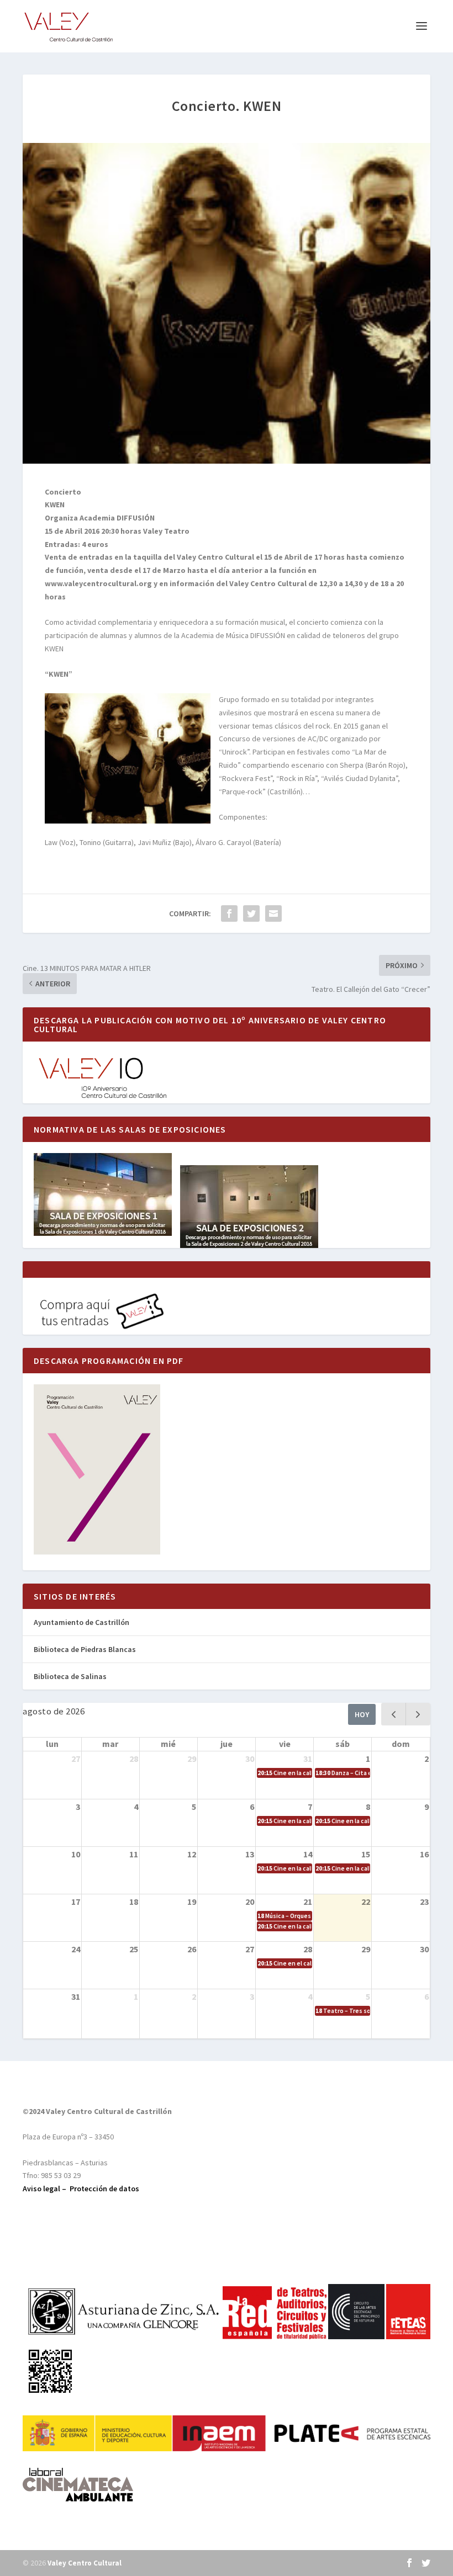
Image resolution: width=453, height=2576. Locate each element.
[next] (418, 1714)
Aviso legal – (46, 2189)
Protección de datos (104, 2189)
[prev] (394, 1714)
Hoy (362, 1714)
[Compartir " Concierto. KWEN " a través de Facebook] (229, 913)
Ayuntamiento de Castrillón (81, 1622)
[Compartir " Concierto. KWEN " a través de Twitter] (251, 913)
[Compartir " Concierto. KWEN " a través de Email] (273, 913)
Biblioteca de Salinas (70, 1676)
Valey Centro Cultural (85, 2563)
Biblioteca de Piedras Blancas (85, 1649)
